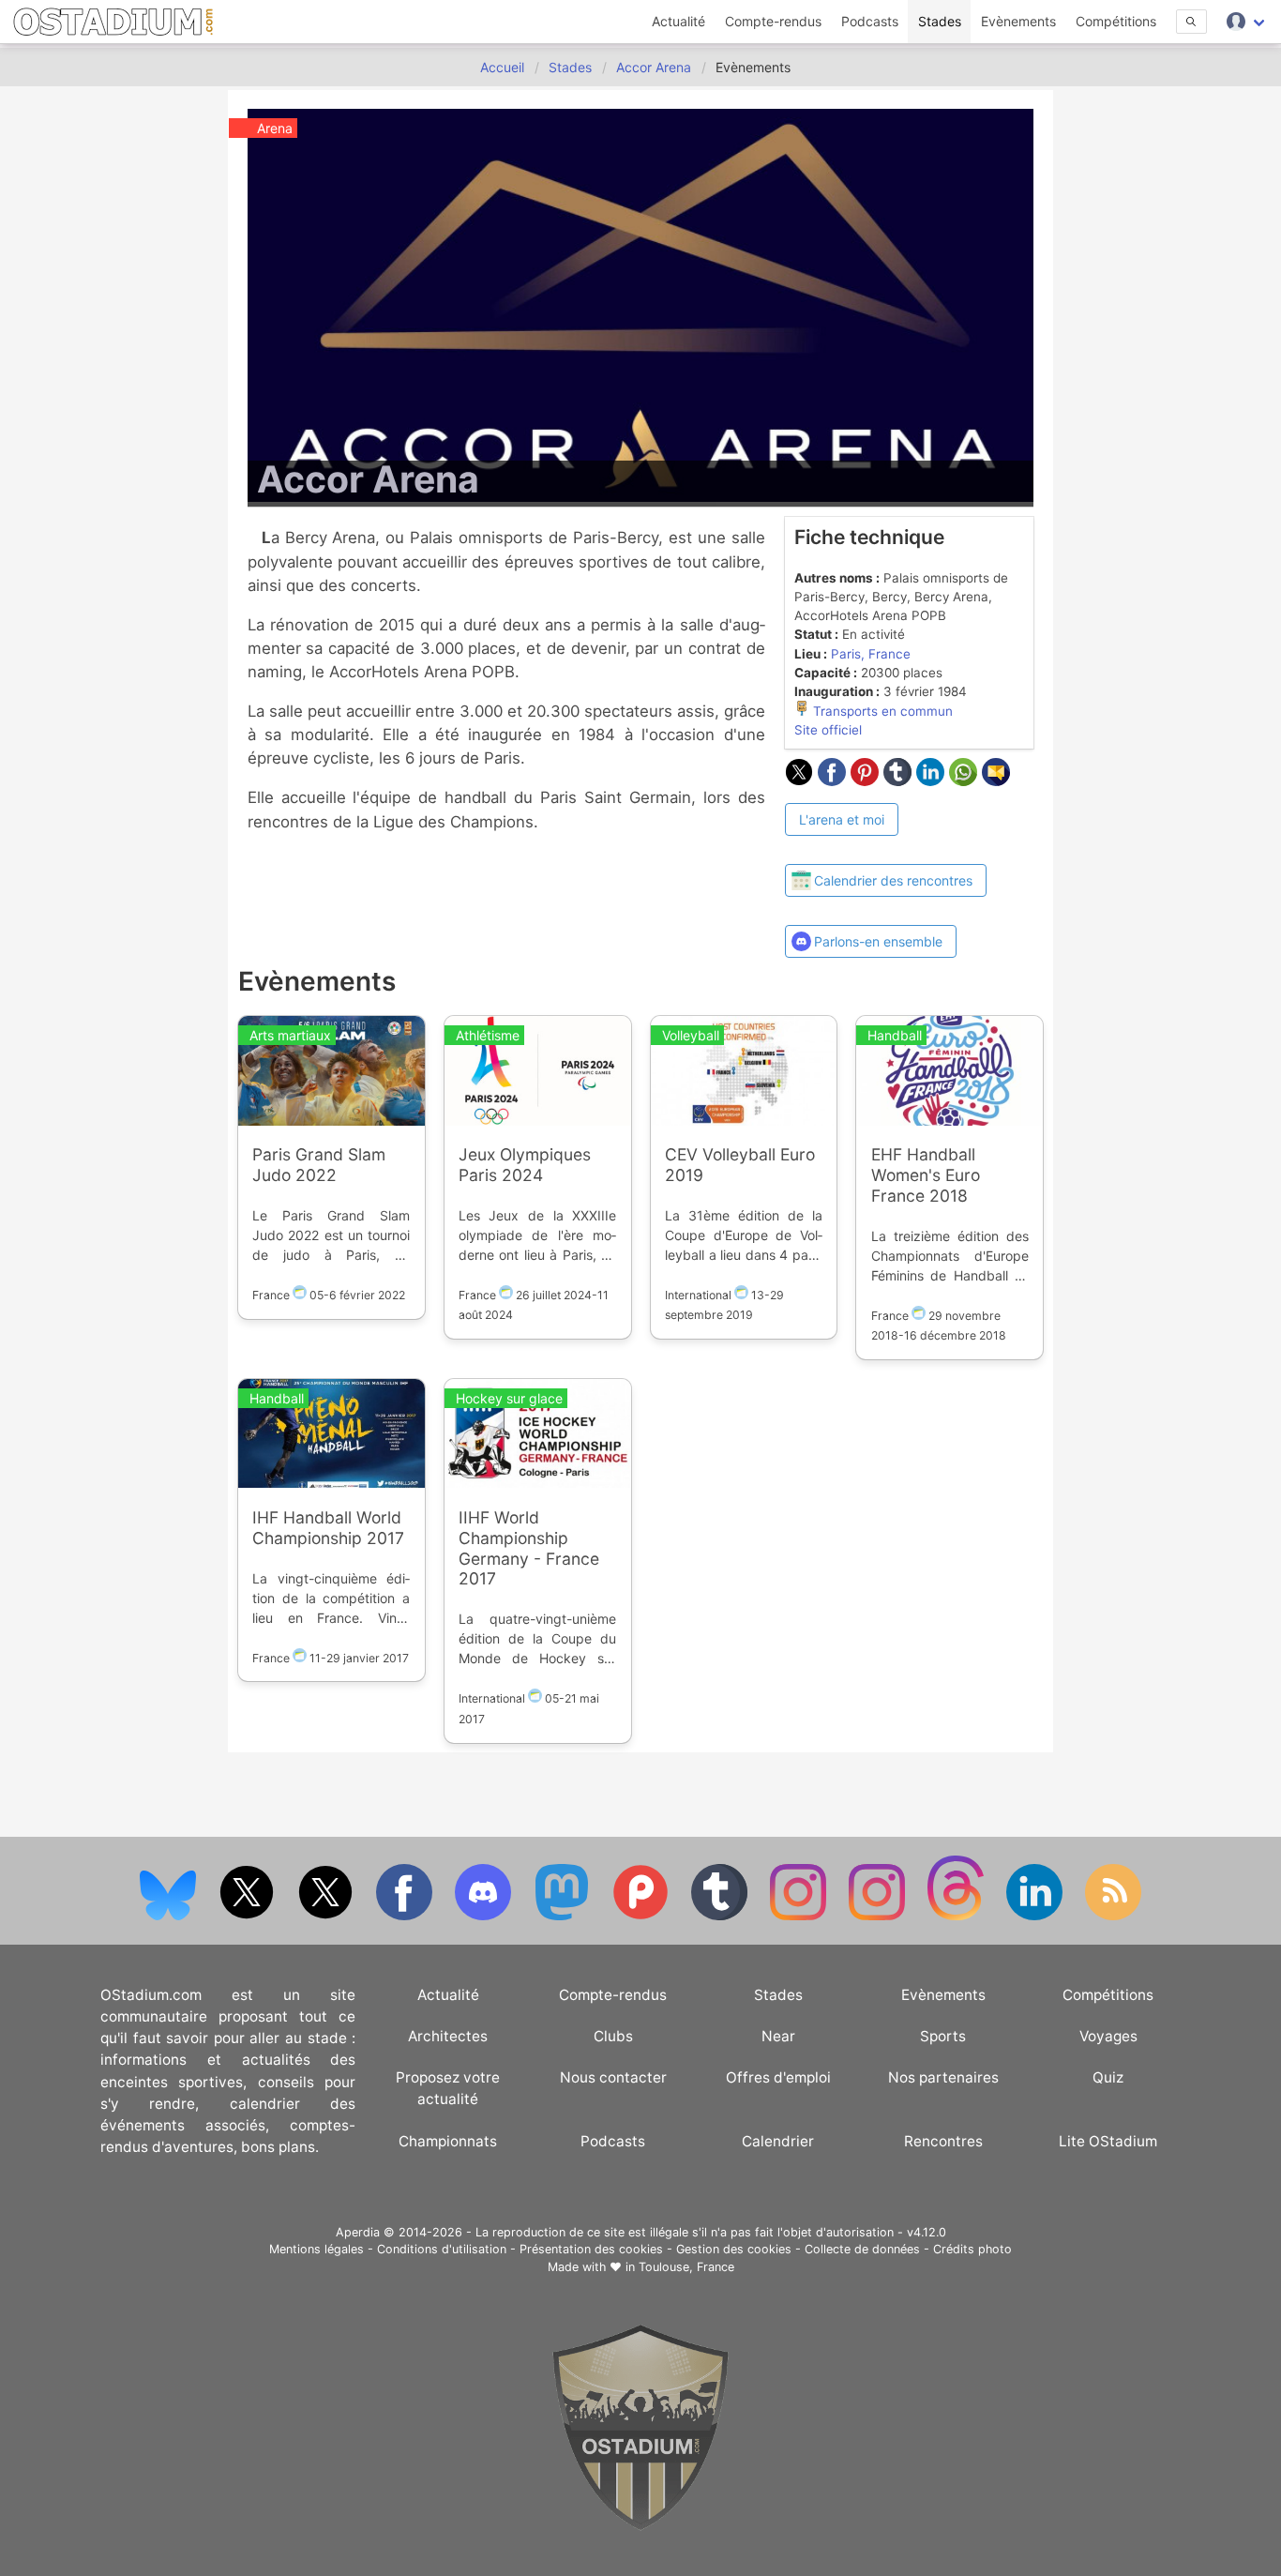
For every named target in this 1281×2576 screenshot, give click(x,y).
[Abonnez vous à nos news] (1113, 1916)
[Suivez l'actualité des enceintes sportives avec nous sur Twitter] (327, 1916)
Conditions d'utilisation (442, 2249)
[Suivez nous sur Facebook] (406, 1916)
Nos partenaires (943, 2077)
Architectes (448, 2036)
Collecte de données (862, 2249)
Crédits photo (972, 2249)
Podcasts (870, 21)
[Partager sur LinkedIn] (933, 780)
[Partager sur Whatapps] (965, 780)
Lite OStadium (1108, 2141)
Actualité (678, 21)
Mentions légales (316, 2249)
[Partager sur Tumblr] (900, 780)
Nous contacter (613, 2077)
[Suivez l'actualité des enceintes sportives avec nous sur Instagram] (879, 1916)
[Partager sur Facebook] (834, 780)
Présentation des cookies (591, 2249)
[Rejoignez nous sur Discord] (485, 1916)
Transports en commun (881, 711)
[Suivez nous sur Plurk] (642, 1916)
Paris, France (871, 654)
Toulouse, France (686, 2267)
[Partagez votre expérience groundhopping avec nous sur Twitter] (249, 1916)
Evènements (1018, 21)
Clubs (613, 2036)
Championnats (448, 2141)
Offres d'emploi (778, 2077)
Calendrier (778, 2141)
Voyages (1108, 2036)
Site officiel (828, 730)
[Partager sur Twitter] (801, 780)
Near (778, 2036)
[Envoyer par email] (996, 780)
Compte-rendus (773, 21)
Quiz (1108, 2077)
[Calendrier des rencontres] (886, 847)
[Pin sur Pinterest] (867, 780)
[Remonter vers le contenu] (640, 2526)
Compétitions (1116, 21)
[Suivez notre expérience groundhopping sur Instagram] (800, 1916)
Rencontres (943, 2141)
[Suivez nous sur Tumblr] (721, 1916)
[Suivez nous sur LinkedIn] (1036, 1916)
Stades (940, 21)
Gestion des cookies (734, 2249)
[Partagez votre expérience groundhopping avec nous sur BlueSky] (170, 1916)
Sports (943, 2036)
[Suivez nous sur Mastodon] (564, 1916)
